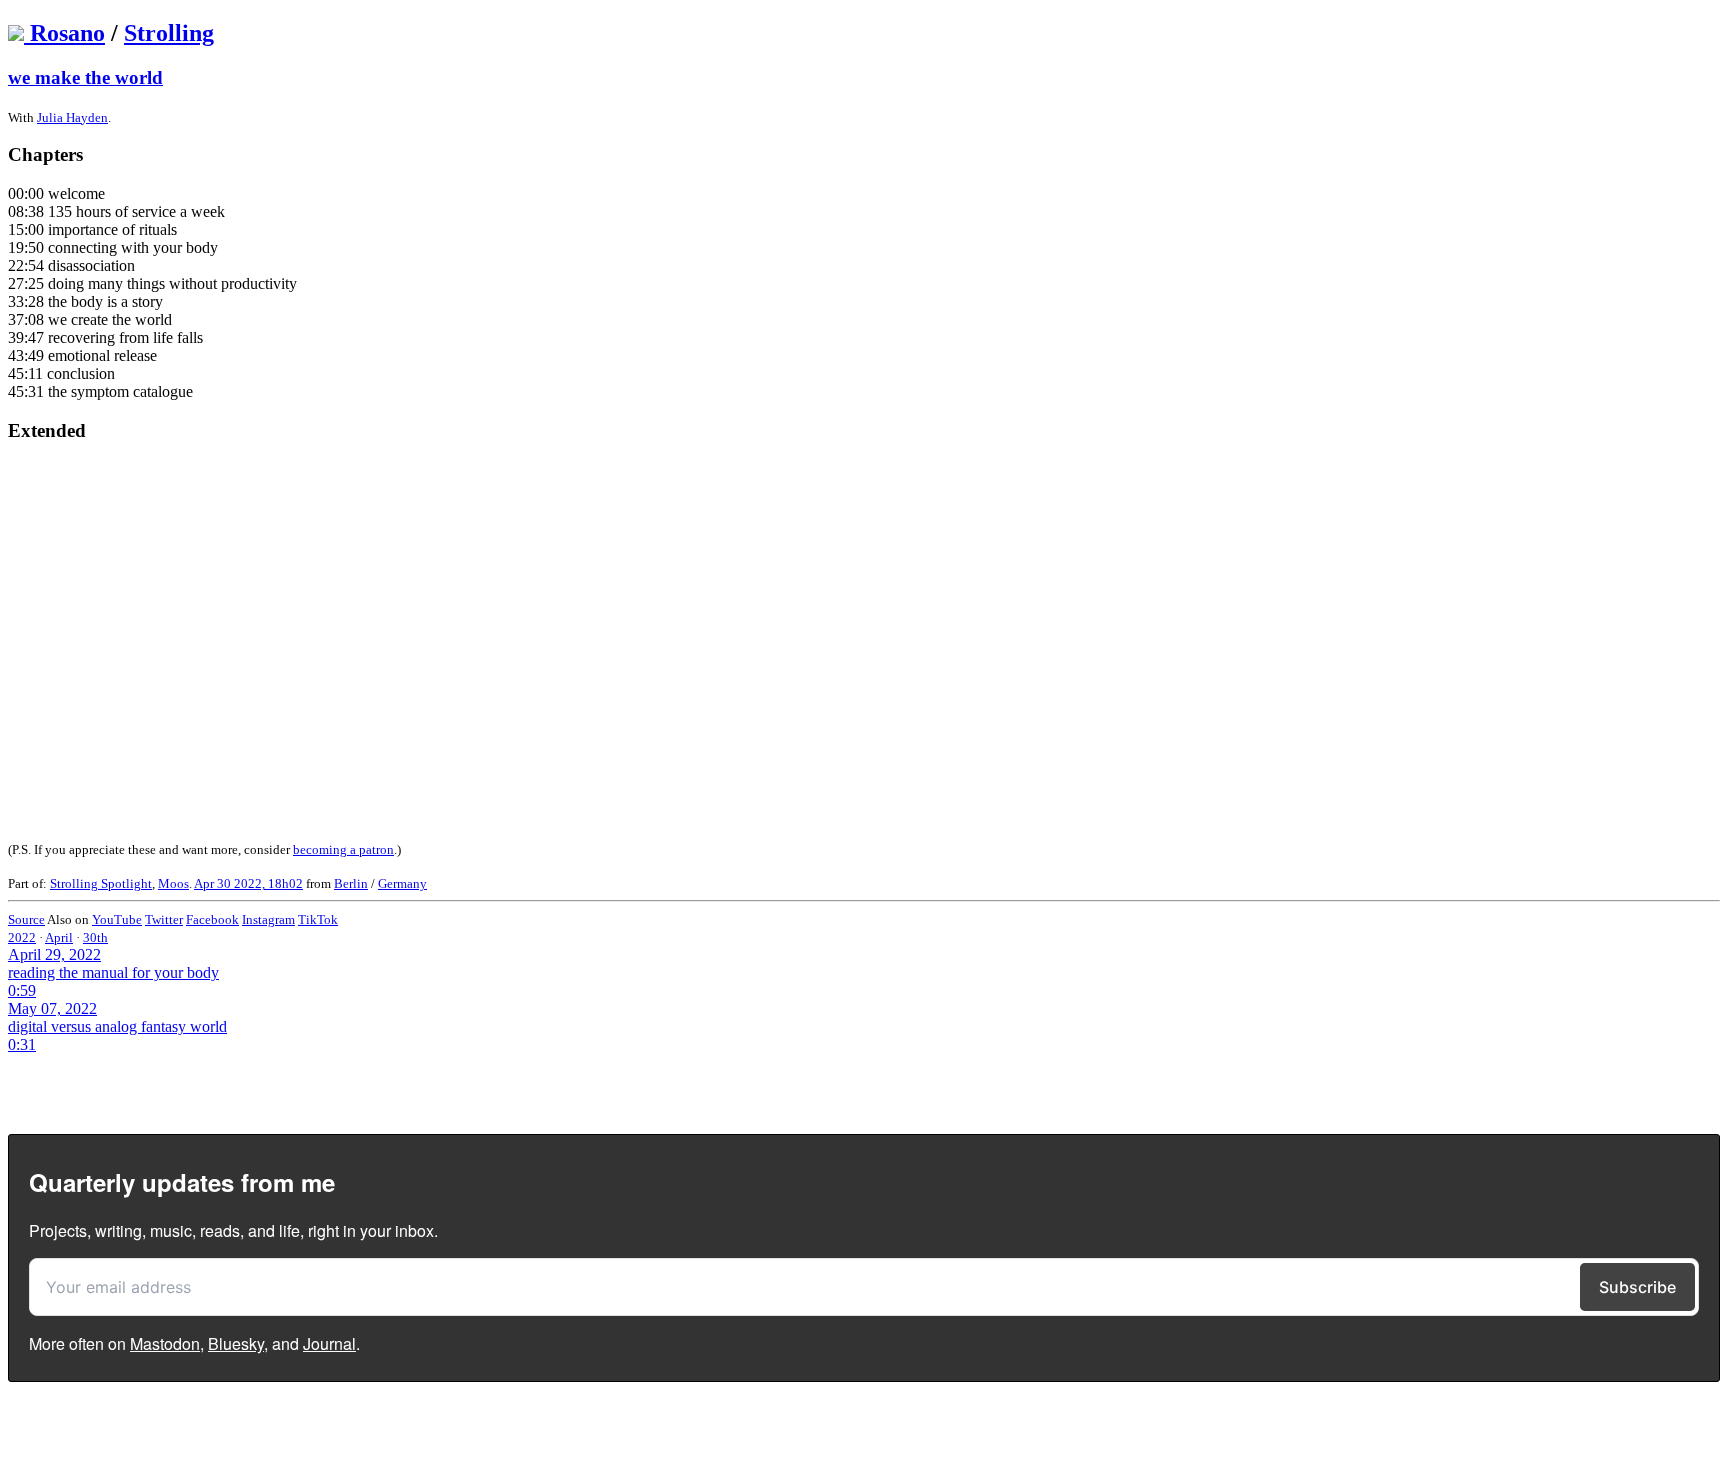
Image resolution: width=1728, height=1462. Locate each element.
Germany (402, 883)
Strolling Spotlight (101, 883)
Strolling (169, 33)
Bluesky (236, 1343)
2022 (22, 937)
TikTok (318, 919)
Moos (173, 883)
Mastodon (165, 1343)
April (59, 937)
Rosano (67, 33)
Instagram (268, 919)
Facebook (212, 919)
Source (26, 919)
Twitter (164, 919)
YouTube (117, 919)
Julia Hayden (72, 117)
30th (95, 937)
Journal (329, 1343)
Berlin (351, 883)
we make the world (85, 77)
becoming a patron (343, 849)
